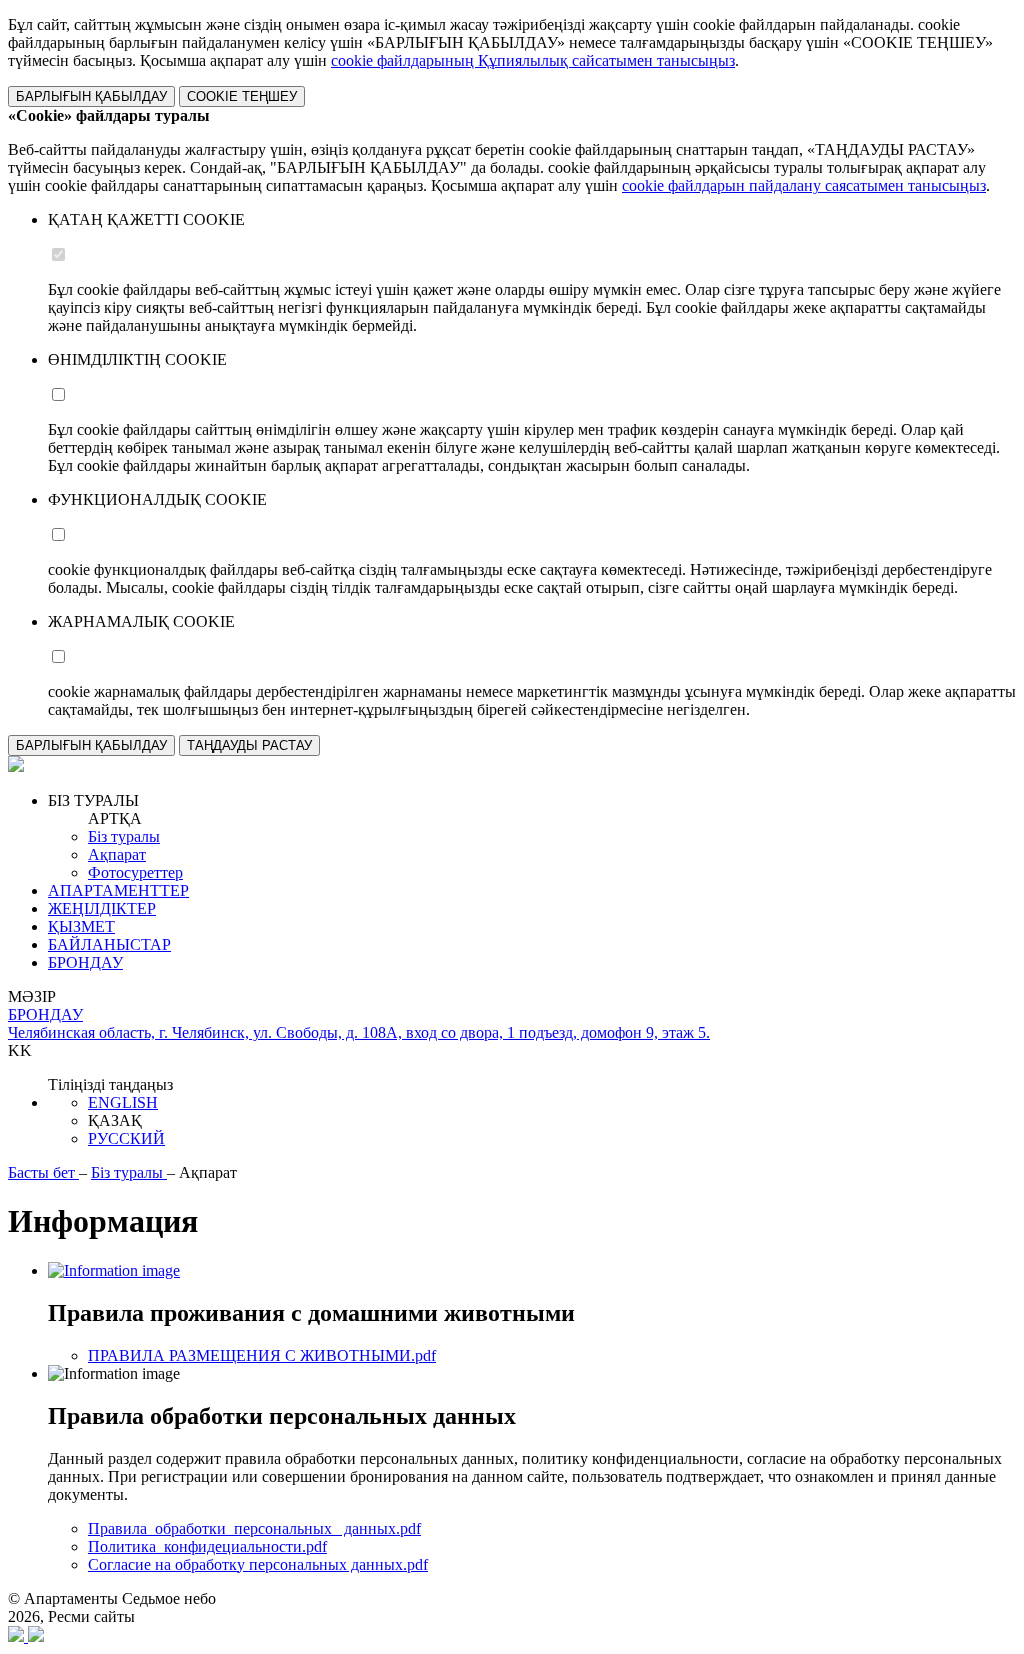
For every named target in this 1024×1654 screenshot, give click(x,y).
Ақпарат (117, 854)
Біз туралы (124, 836)
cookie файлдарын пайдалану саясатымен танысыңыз (804, 185)
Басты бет (43, 1172)
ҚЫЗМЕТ (81, 926)
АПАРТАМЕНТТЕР (118, 890)
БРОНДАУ (85, 962)
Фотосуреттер (135, 872)
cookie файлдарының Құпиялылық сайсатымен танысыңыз (533, 60)
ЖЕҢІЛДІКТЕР (102, 908)
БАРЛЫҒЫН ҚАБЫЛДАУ (91, 96)
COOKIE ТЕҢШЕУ (242, 96)
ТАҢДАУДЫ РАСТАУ (249, 745)
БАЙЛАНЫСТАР (109, 944)
